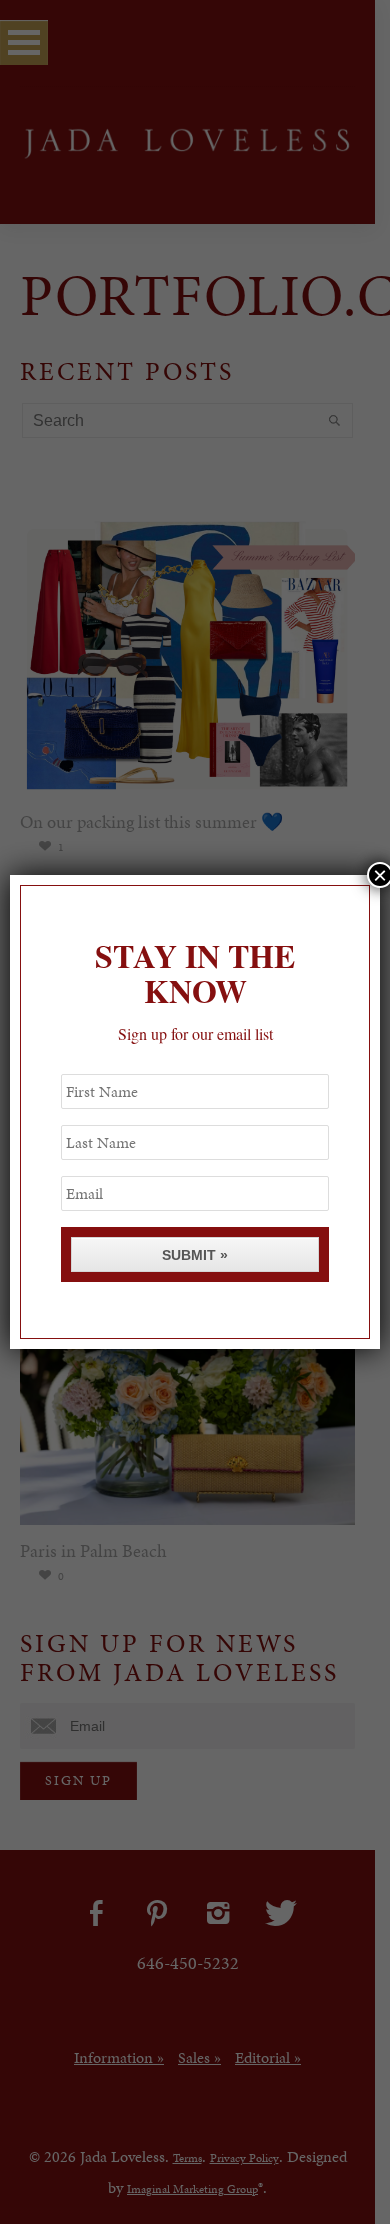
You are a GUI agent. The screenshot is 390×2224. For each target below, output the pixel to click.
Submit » (195, 1255)
